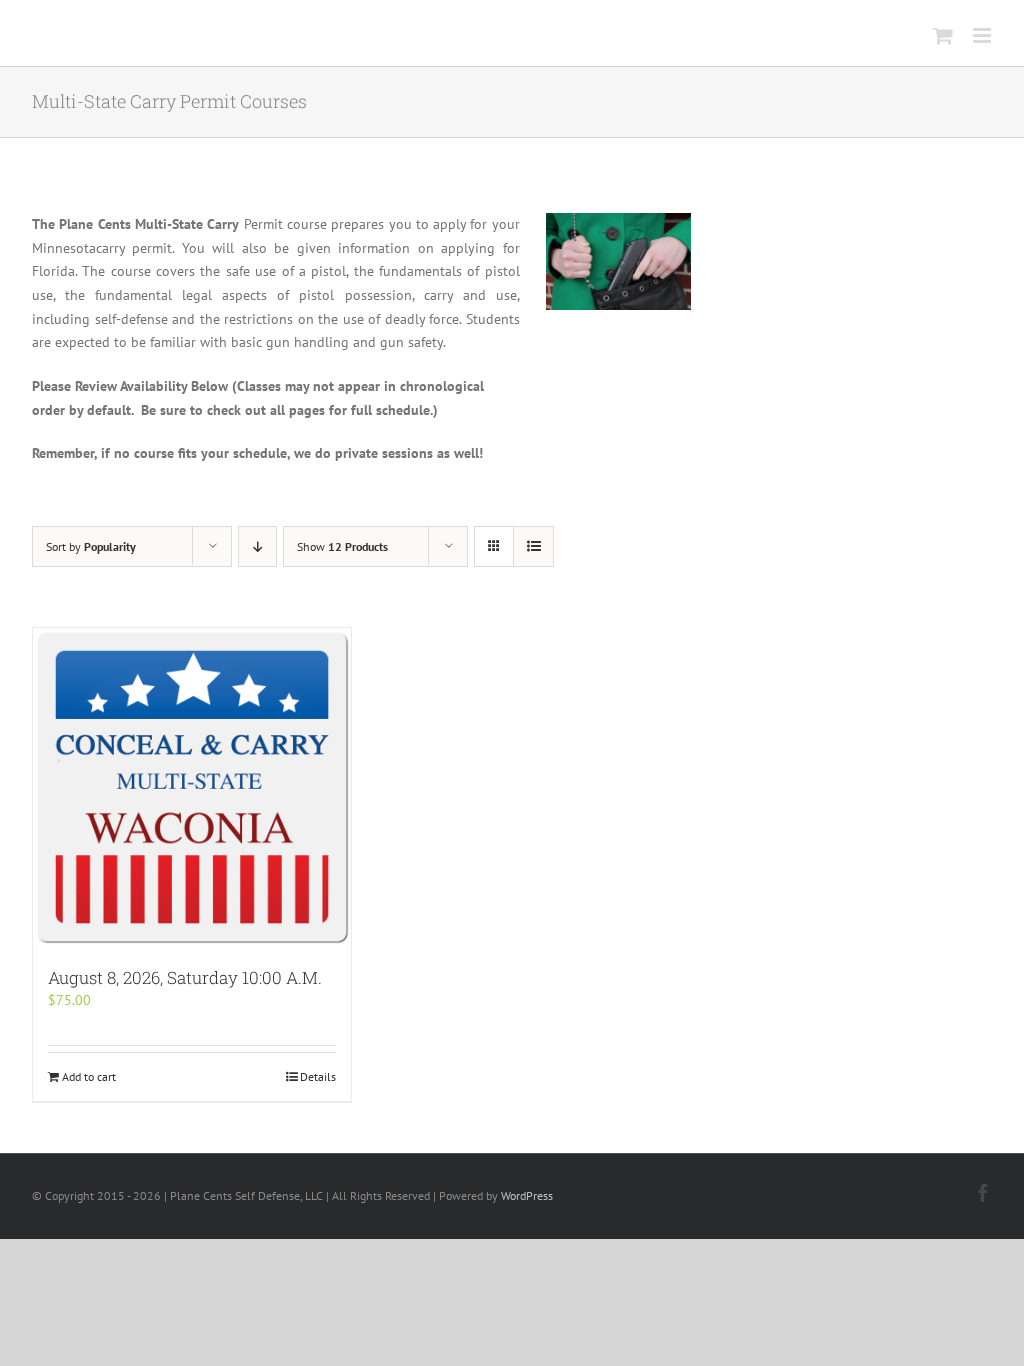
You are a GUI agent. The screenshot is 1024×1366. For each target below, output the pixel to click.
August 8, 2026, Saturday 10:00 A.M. (185, 977)
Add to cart (89, 1076)
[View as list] (533, 546)
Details (318, 1076)
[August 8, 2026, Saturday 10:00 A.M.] (192, 787)
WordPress (527, 1195)
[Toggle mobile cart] (943, 35)
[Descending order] (257, 546)
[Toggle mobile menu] (983, 35)
